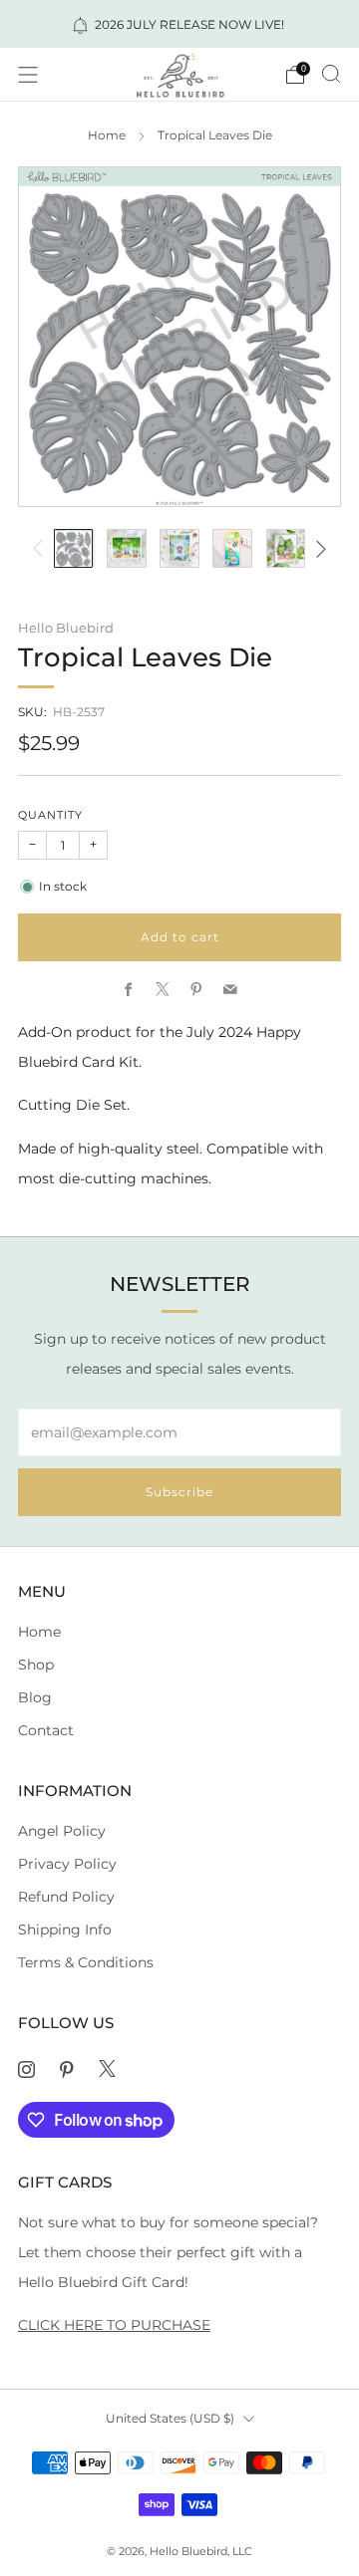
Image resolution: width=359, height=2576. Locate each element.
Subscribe (179, 1492)
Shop (36, 1665)
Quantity (50, 815)
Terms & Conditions (86, 1962)
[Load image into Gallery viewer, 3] (179, 549)
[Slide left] (41, 548)
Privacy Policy (67, 1864)
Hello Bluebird (66, 628)
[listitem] (179, 24)
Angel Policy (62, 1831)
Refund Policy (66, 1897)
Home (107, 135)
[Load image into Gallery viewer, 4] (232, 549)
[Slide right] (318, 548)
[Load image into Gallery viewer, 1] (74, 549)
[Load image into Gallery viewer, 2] (127, 549)
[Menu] (28, 75)
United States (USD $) (170, 2418)
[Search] (331, 74)
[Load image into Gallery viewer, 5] (286, 549)
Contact (46, 1730)
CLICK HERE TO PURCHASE (114, 2325)
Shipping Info (65, 1930)
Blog (35, 1697)
